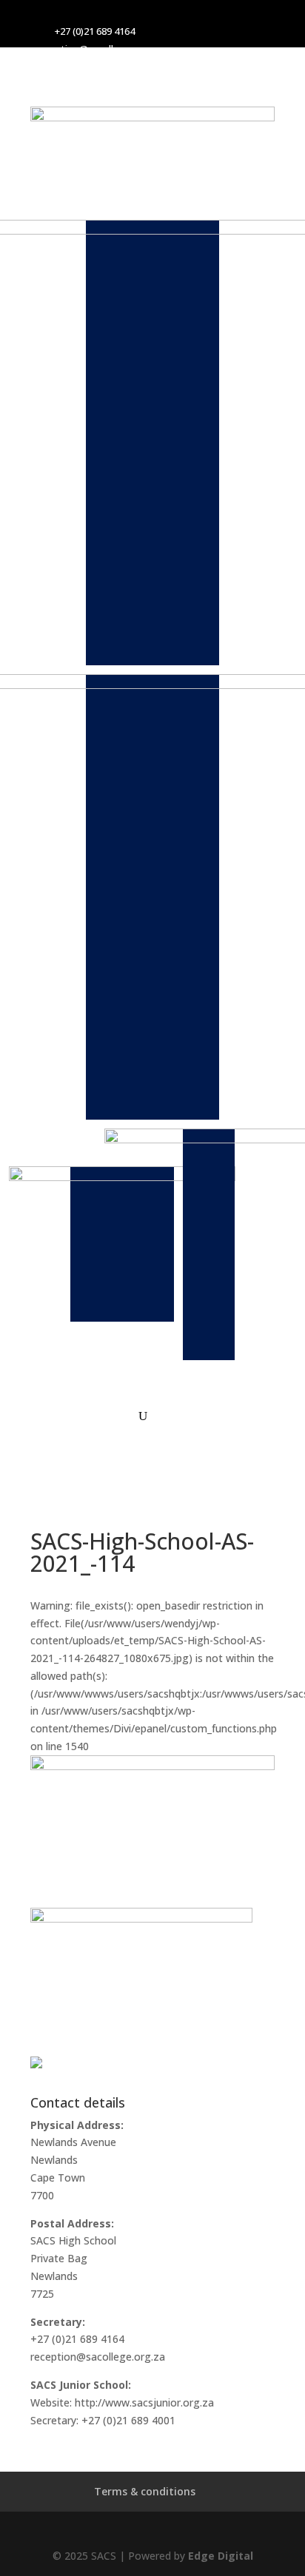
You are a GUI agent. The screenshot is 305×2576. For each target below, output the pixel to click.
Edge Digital (221, 2556)
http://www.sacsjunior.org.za (144, 2402)
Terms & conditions (145, 2491)
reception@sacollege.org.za (98, 49)
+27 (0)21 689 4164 (95, 31)
